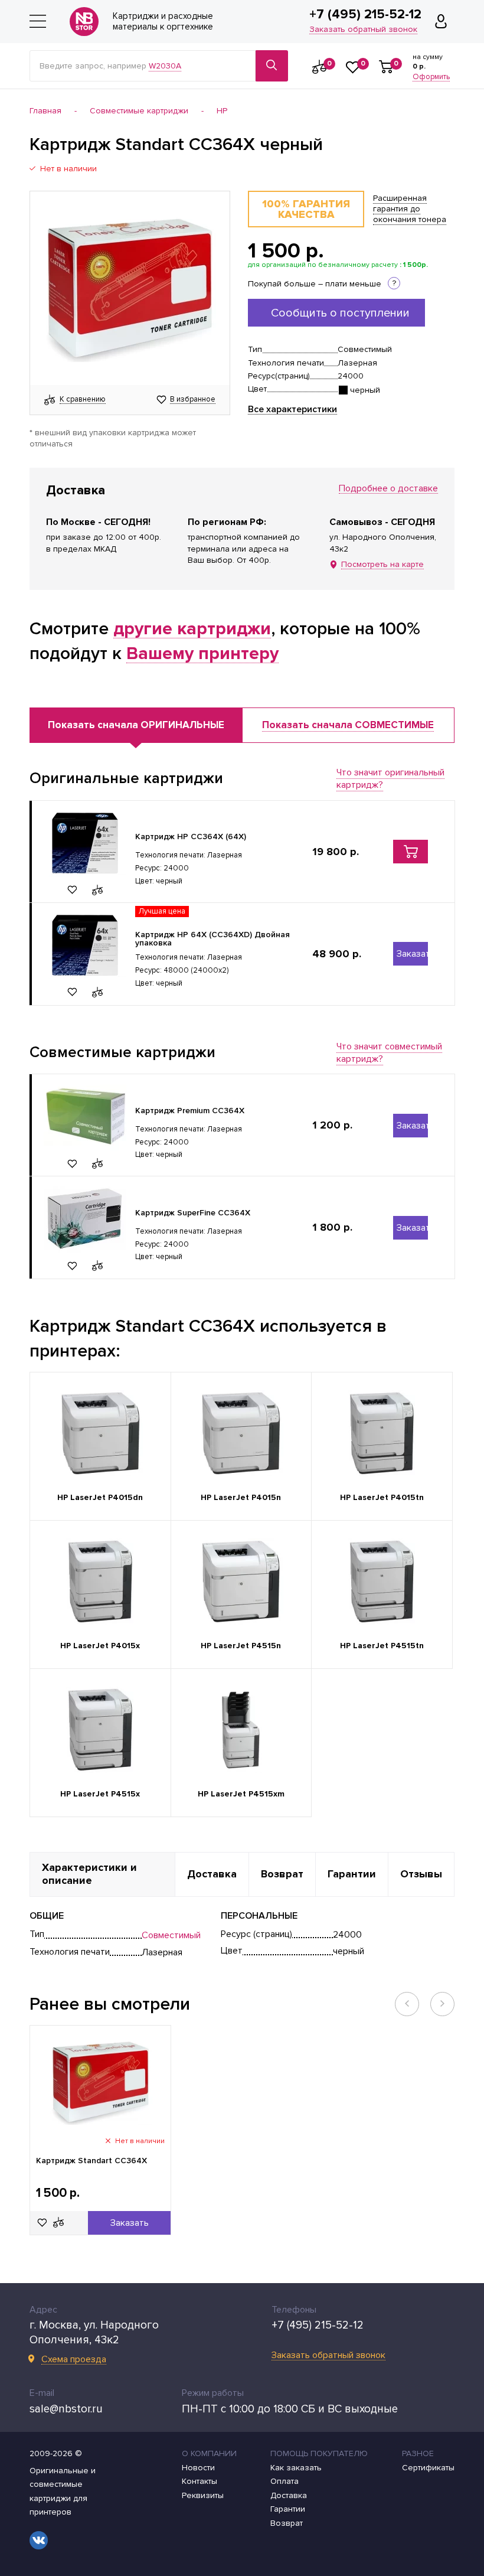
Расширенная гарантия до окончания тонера (410, 208)
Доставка (289, 2496)
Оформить (431, 77)
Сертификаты (428, 2468)
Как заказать (296, 2468)
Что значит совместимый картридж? (389, 1053)
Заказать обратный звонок (363, 30)
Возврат (287, 2523)
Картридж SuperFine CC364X (193, 1213)
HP (222, 111)
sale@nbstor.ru (66, 2409)
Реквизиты (203, 2496)
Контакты (200, 2482)
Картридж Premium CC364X (190, 1111)
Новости (198, 2468)
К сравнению (83, 400)
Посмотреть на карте (382, 565)
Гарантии (288, 2509)
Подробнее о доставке (388, 489)
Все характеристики (292, 410)
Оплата (284, 2482)
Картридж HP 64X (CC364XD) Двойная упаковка (212, 939)
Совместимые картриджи (139, 111)
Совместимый (171, 1935)
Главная (45, 111)
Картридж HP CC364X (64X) (191, 837)
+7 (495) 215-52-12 (365, 15)
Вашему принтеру (202, 654)
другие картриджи (192, 629)
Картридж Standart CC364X (91, 2161)
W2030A (165, 66)
